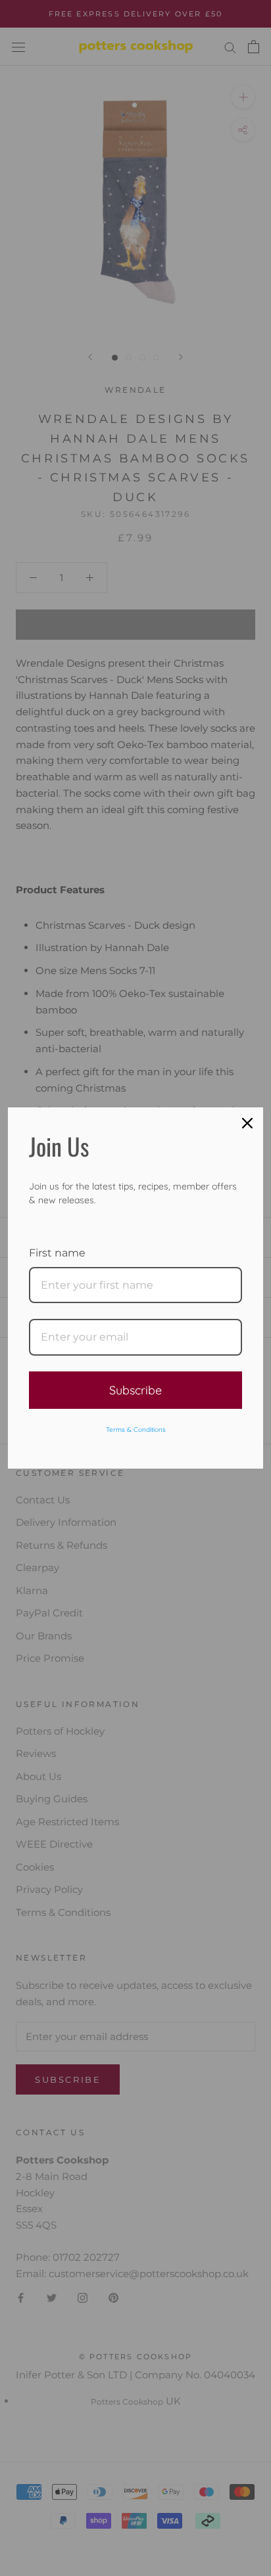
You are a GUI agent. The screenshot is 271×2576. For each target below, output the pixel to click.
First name (57, 1253)
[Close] (247, 1123)
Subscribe (135, 1390)
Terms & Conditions (136, 1430)
